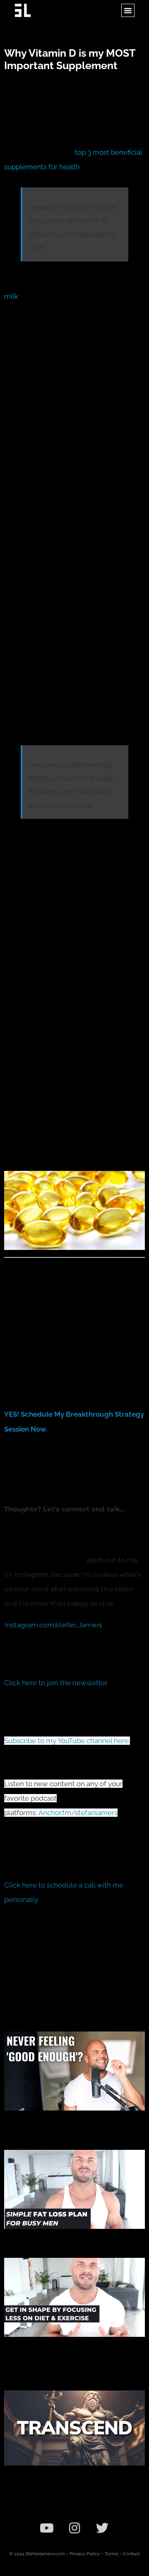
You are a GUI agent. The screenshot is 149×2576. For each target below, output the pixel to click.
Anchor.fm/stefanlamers (78, 1813)
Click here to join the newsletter (56, 1683)
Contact (131, 2554)
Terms (111, 2554)
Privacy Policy (85, 2554)
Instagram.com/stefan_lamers (53, 1625)
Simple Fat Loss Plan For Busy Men (65, 2238)
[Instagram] (74, 2528)
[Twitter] (102, 2528)
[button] (128, 10)
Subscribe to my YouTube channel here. (67, 1741)
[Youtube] (47, 2528)
